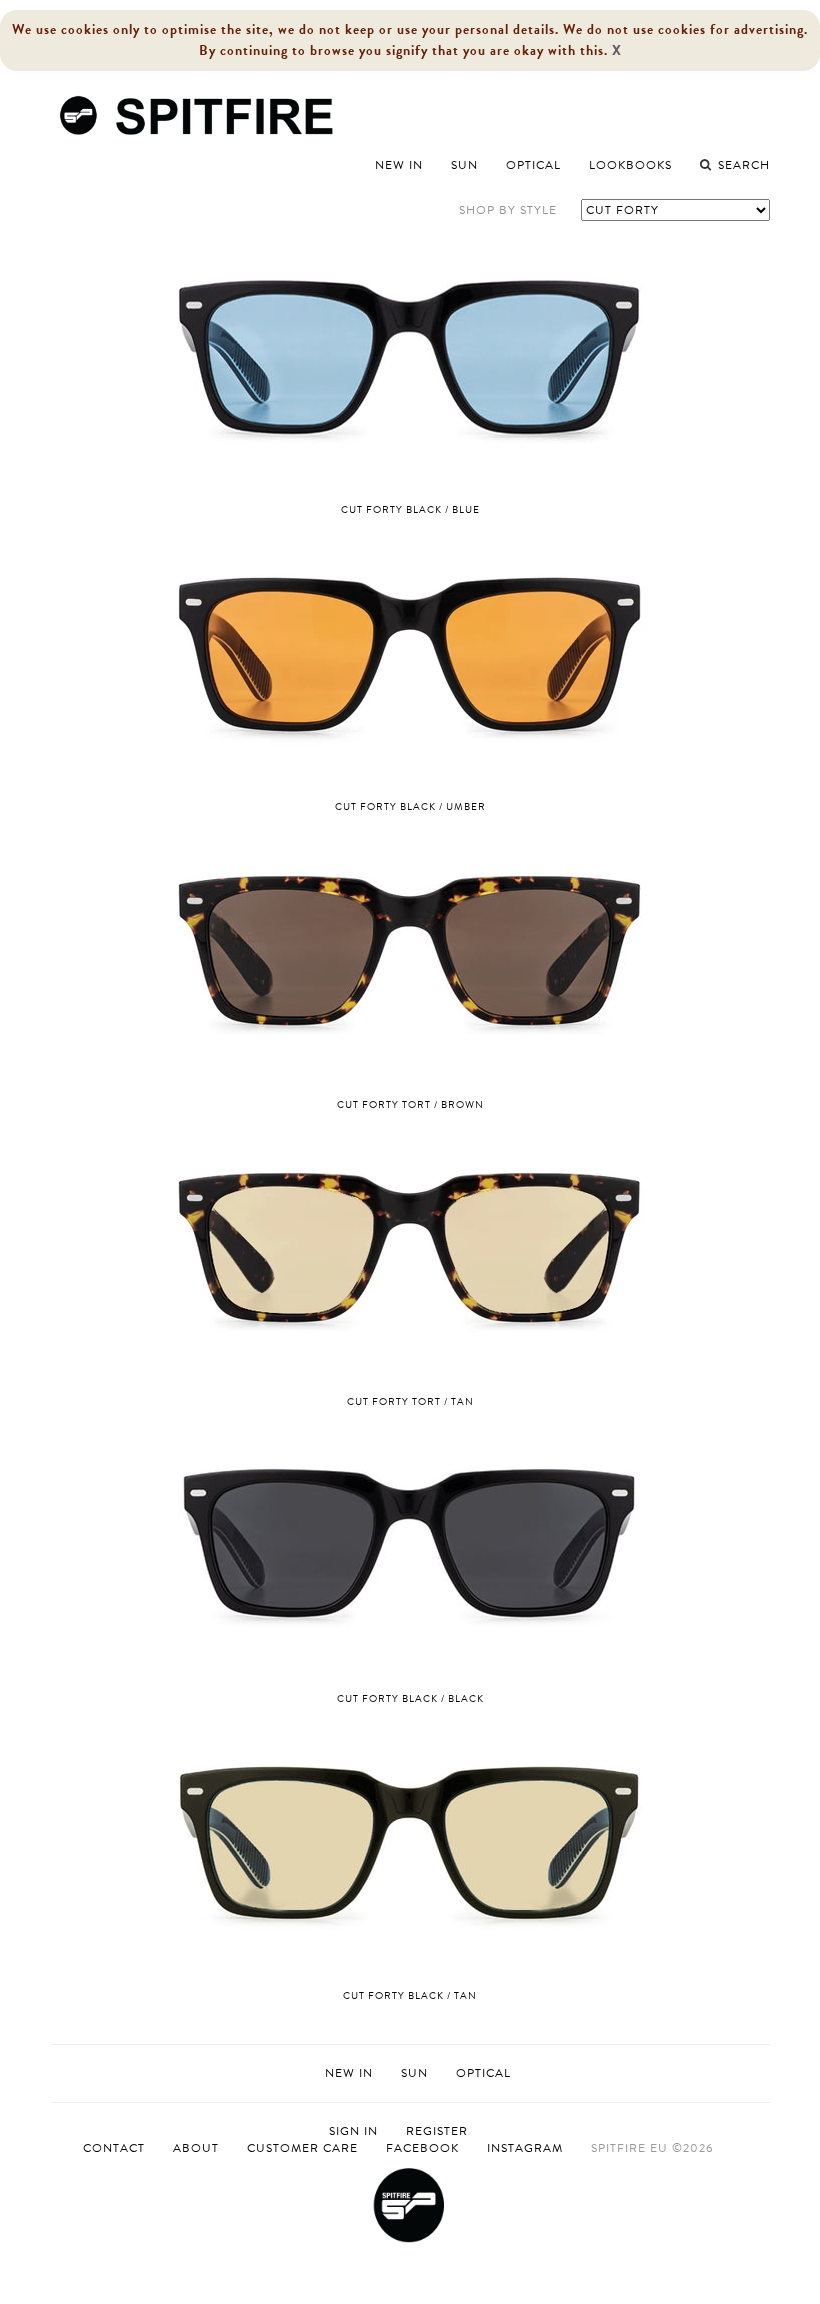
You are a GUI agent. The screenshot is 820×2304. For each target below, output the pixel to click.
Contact (114, 2148)
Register (437, 2131)
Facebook (422, 2148)
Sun (464, 165)
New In (399, 165)
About (196, 2148)
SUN (414, 2073)
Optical (533, 165)
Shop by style (508, 210)
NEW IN (349, 2073)
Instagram (525, 2148)
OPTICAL (483, 2073)
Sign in (353, 2131)
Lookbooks (630, 165)
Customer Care (302, 2148)
